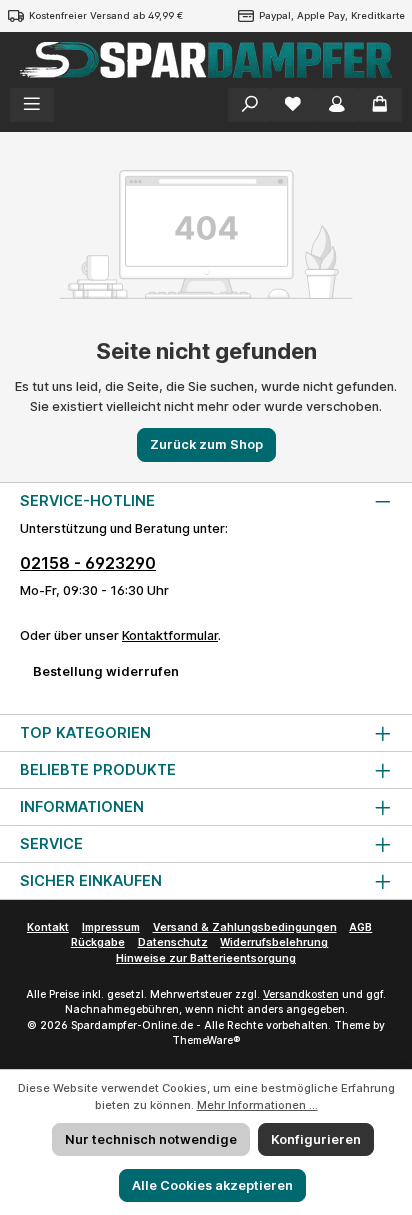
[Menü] (32, 104)
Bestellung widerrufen (106, 671)
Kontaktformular (170, 635)
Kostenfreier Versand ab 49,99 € (106, 15)
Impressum (111, 927)
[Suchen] (250, 104)
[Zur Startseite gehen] (206, 60)
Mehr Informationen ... (257, 1105)
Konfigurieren (316, 1139)
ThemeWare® (206, 1040)
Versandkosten (301, 994)
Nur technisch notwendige (151, 1139)
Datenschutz (173, 942)
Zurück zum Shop (206, 444)
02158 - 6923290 (88, 563)
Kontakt (48, 927)
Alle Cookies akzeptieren (212, 1185)
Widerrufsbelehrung (274, 942)
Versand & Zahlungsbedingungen (245, 927)
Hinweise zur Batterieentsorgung (206, 958)
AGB (360, 927)
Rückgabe (98, 942)
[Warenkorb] (380, 104)
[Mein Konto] (337, 104)
